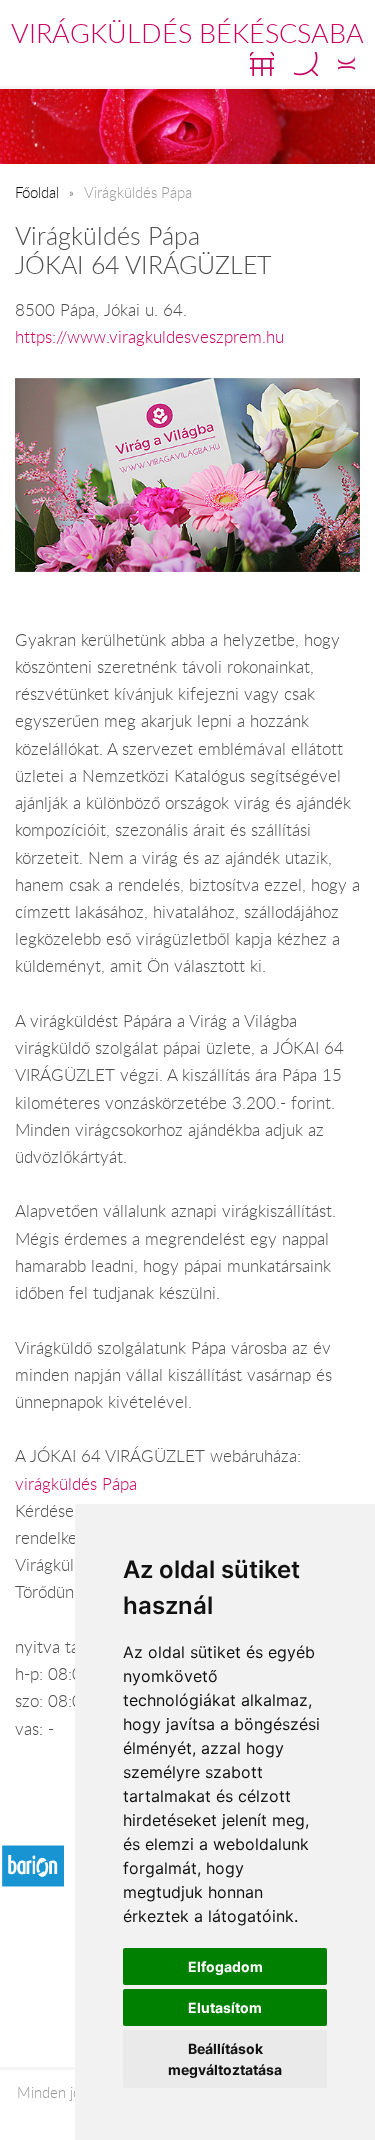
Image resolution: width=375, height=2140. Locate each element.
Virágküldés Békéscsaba (187, 33)
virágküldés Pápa (76, 1484)
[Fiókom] (346, 64)
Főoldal (37, 192)
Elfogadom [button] (225, 1966)
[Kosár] (262, 64)
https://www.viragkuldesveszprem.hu (149, 337)
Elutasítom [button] (225, 2007)
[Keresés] (306, 64)
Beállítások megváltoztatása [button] (225, 2059)
